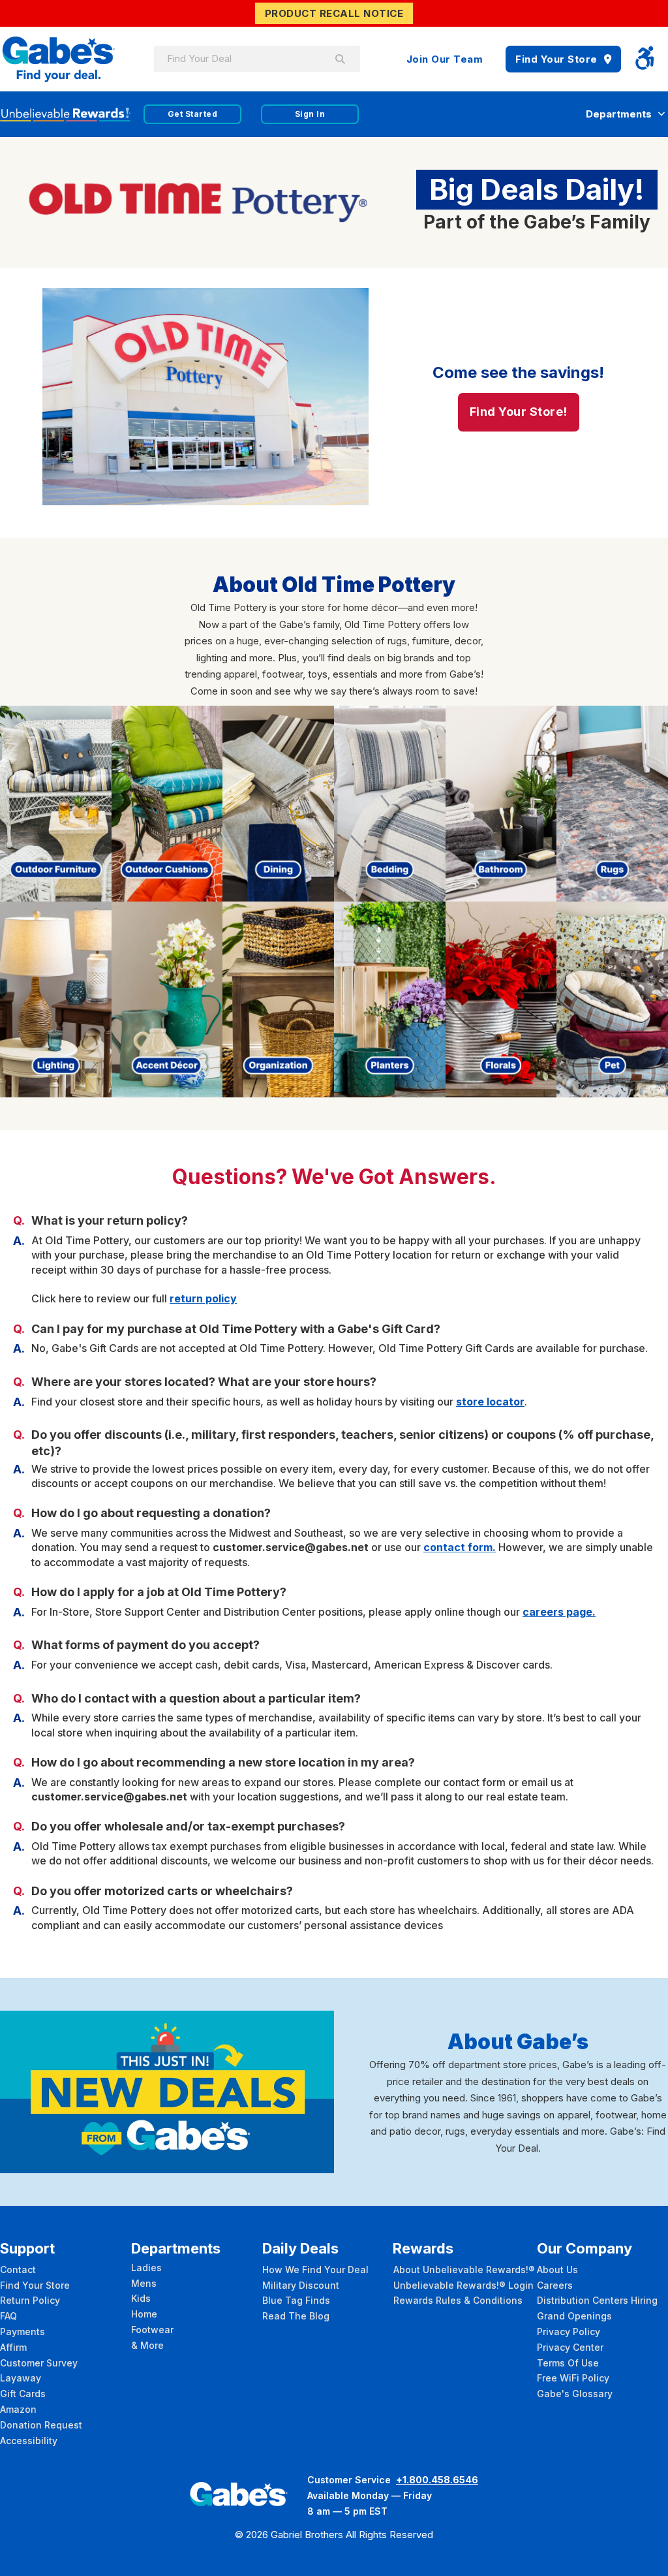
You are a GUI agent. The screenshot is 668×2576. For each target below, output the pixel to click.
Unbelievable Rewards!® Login (463, 2285)
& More (147, 2345)
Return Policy (30, 2300)
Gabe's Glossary (575, 2394)
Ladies (146, 2268)
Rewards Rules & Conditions (458, 2300)
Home (144, 2314)
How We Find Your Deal (315, 2270)
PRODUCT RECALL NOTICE (334, 13)
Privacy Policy (569, 2332)
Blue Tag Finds (296, 2300)
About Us (557, 2270)
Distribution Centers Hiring (597, 2300)
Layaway (21, 2378)
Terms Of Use (568, 2363)
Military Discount (301, 2285)
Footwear (152, 2330)
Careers (555, 2285)
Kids (141, 2298)
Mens (144, 2283)
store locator (490, 1402)
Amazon (18, 2409)
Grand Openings (574, 2316)
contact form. (460, 1547)
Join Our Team (445, 59)
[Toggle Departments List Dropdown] (661, 114)
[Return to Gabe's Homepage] (59, 59)
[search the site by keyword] (341, 59)
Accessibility (29, 2441)
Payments (23, 2332)
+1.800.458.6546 (437, 2480)
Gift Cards (23, 2394)
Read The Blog (296, 2316)
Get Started (193, 114)
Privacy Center (570, 2347)
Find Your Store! (519, 412)
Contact (18, 2270)
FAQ (8, 2316)
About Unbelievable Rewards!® (464, 2270)
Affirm (13, 2347)
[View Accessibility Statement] (645, 59)
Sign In (310, 114)
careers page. (559, 1612)
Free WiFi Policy (573, 2378)
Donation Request (41, 2425)
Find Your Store (556, 59)
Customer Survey (39, 2363)
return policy (203, 1298)
